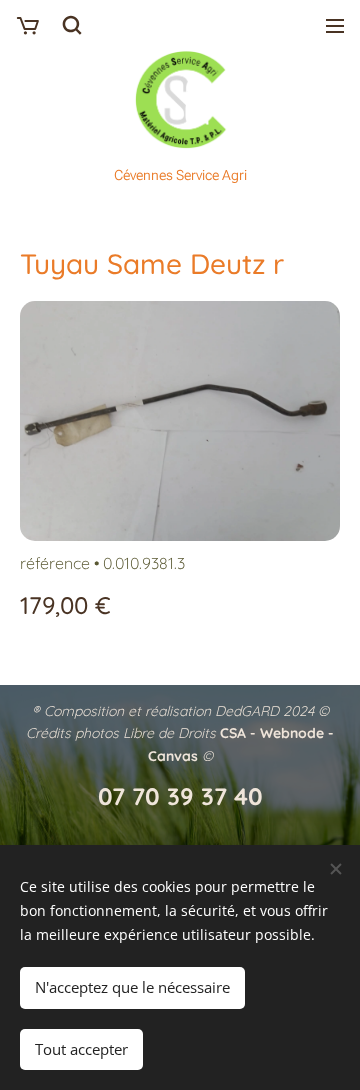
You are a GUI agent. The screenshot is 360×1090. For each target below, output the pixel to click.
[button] (72, 25)
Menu (335, 25)
